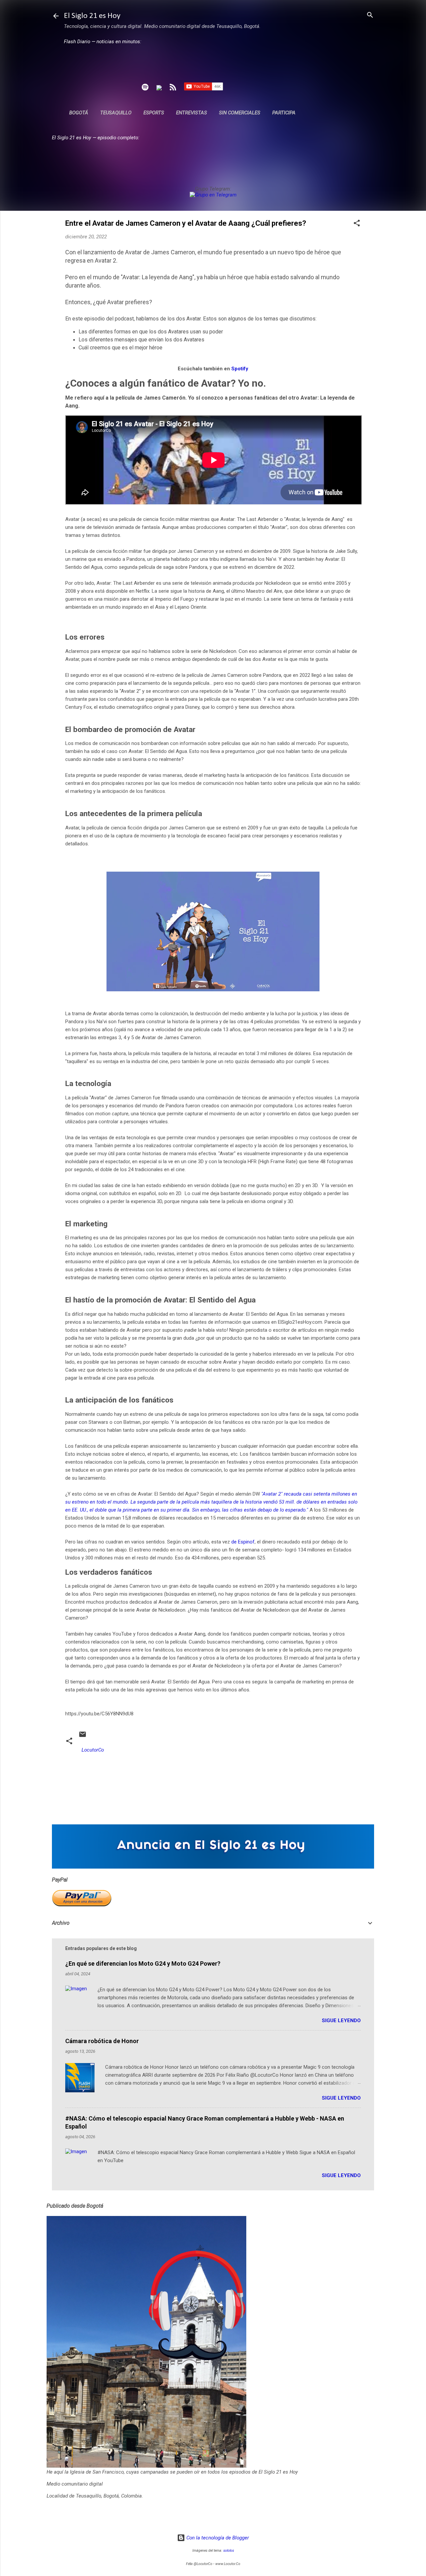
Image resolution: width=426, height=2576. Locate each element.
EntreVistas (192, 113)
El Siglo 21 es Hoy (92, 16)
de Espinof (243, 1542)
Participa (284, 113)
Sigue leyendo (341, 2021)
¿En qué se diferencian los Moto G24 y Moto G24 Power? (143, 1963)
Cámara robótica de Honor (102, 2041)
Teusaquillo (116, 113)
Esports (154, 113)
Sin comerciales (240, 113)
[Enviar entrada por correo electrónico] (83, 1737)
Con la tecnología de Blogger (217, 2538)
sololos (229, 2551)
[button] (357, 224)
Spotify (240, 369)
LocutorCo (93, 1750)
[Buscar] (370, 15)
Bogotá (79, 113)
